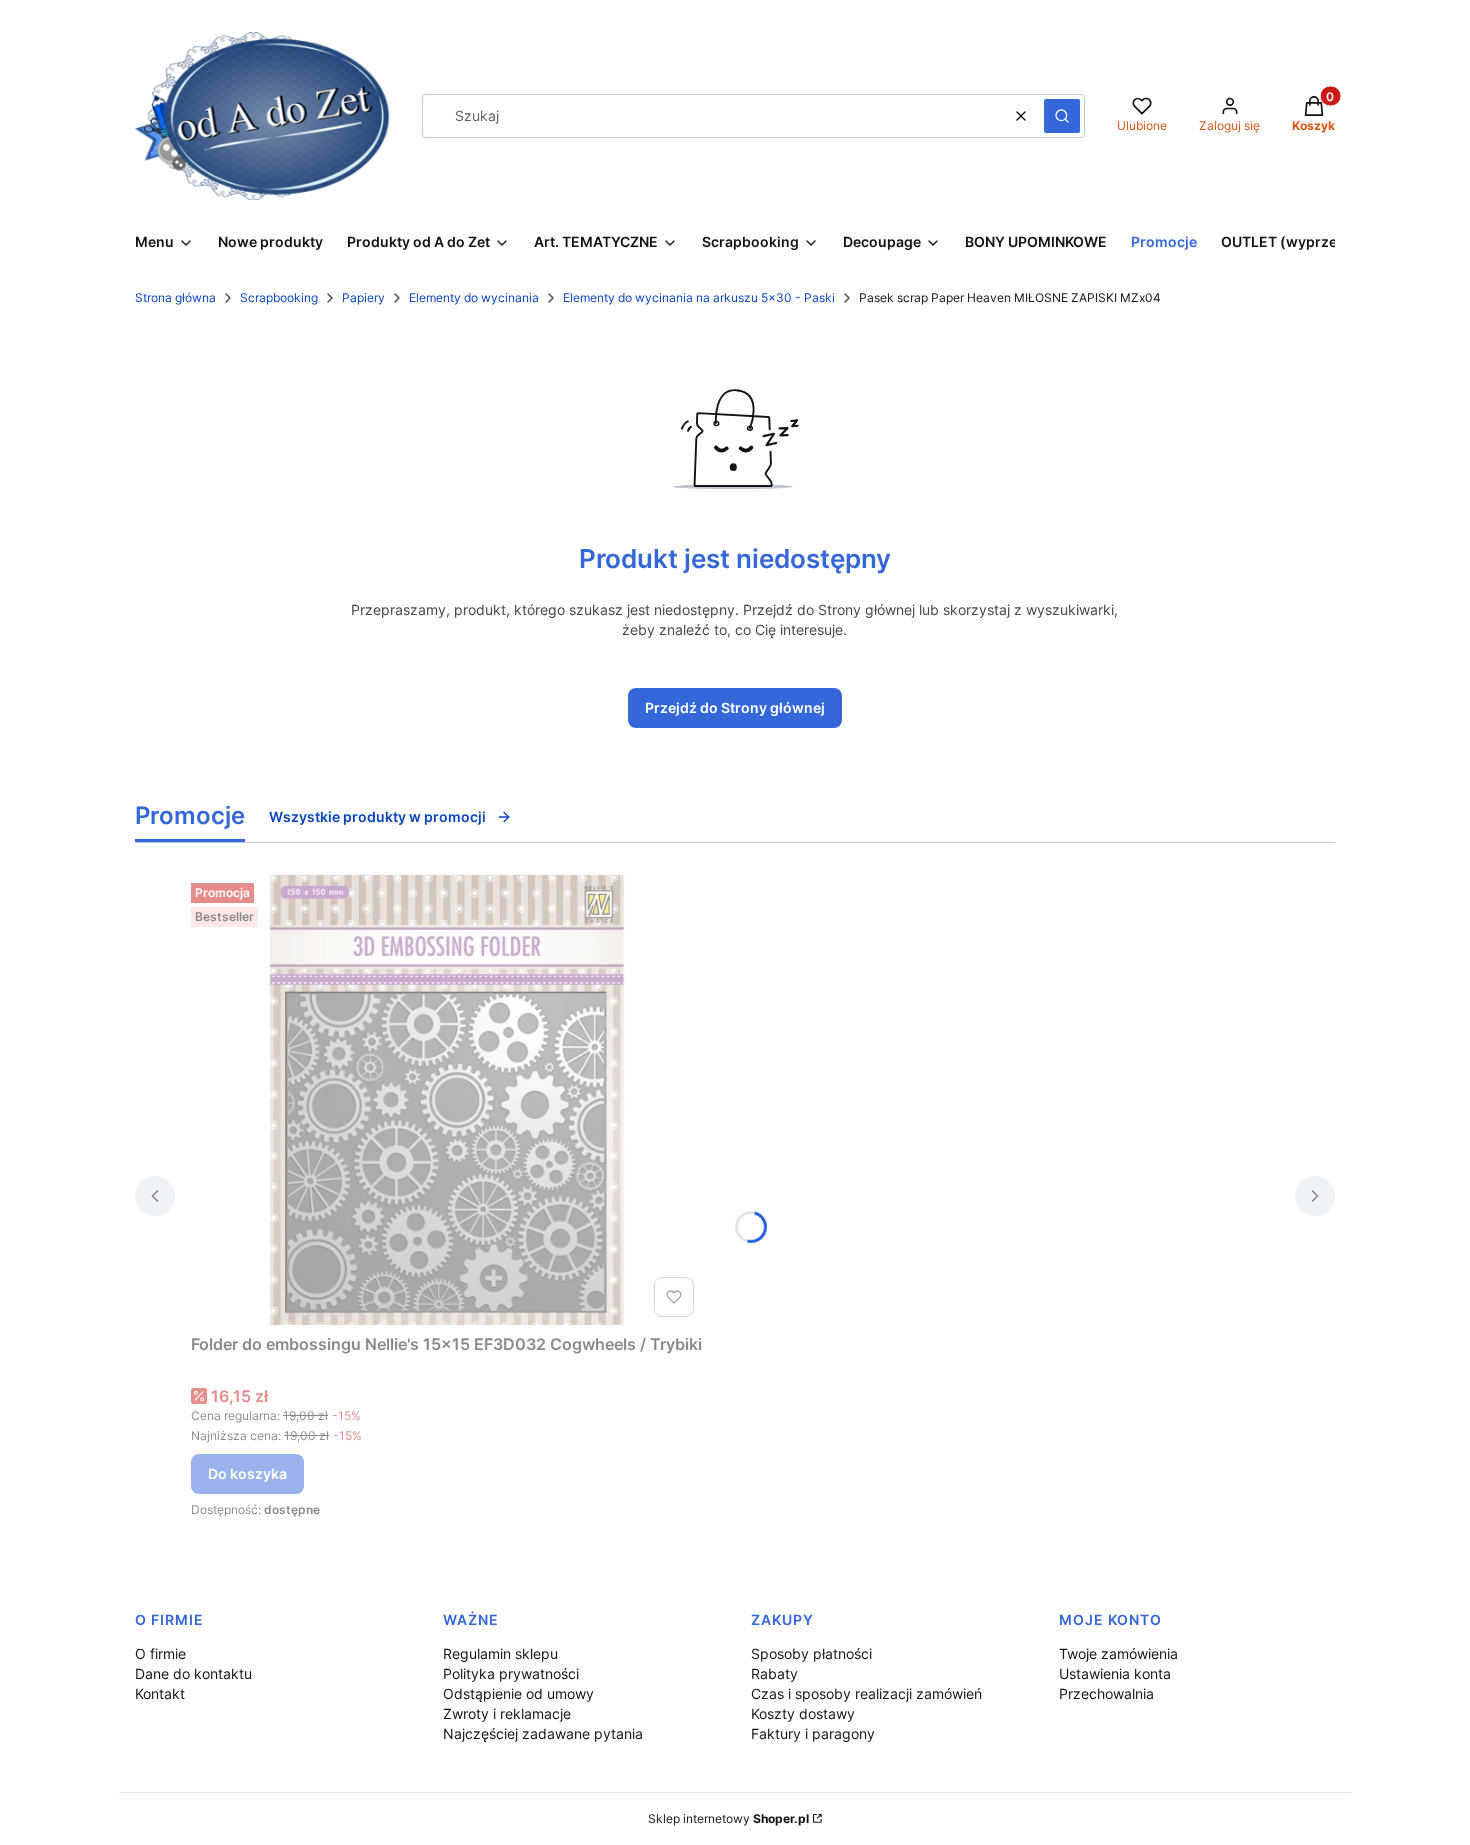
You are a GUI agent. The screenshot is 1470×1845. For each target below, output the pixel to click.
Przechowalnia (1106, 1693)
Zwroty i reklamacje (507, 1713)
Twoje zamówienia (1118, 1653)
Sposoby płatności (811, 1653)
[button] (1062, 116)
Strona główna (175, 297)
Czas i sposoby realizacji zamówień (866, 1693)
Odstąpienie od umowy (518, 1693)
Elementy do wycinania (474, 297)
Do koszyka (247, 1473)
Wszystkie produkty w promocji (377, 816)
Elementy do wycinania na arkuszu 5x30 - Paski (699, 297)
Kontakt (160, 1693)
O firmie (160, 1653)
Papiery (363, 297)
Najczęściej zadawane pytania (543, 1733)
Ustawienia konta (1115, 1673)
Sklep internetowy (728, 1818)
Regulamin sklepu (500, 1653)
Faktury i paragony (813, 1733)
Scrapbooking (279, 297)
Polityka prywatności (511, 1673)
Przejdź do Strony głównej (735, 707)
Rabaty (774, 1673)
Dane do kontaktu (193, 1673)
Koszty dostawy (803, 1713)
